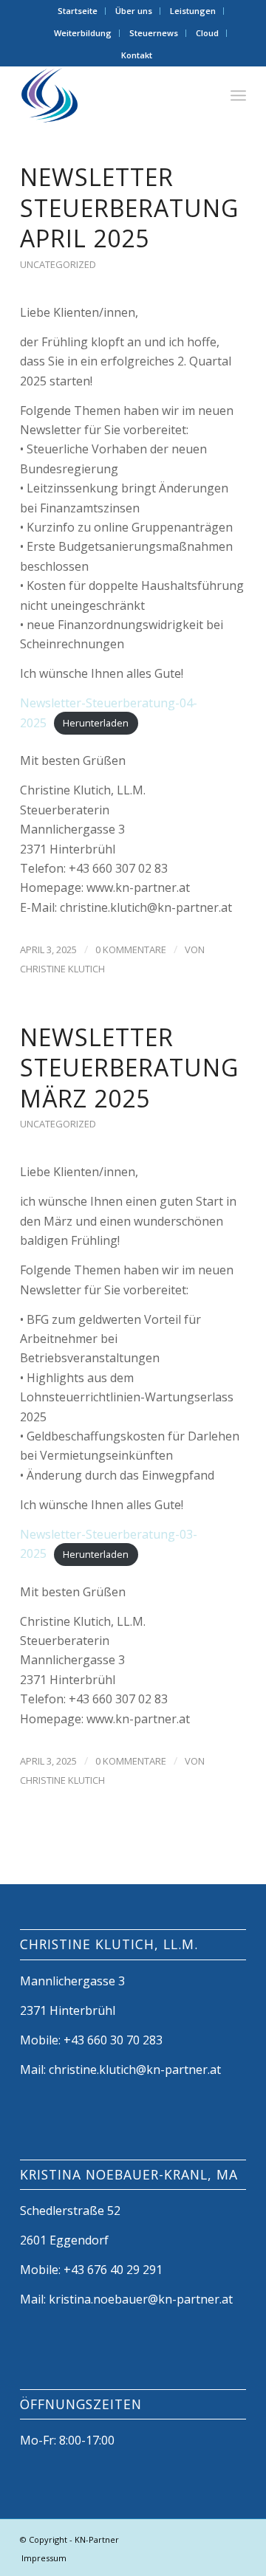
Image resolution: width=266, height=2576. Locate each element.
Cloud (207, 33)
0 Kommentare (131, 949)
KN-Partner (97, 2539)
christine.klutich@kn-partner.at (135, 2070)
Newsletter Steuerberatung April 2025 (129, 207)
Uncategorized (58, 264)
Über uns (134, 11)
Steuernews (154, 33)
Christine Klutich (62, 969)
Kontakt (137, 55)
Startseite (78, 11)
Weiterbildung (83, 33)
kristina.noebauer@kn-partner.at (141, 2299)
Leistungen (193, 11)
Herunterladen (96, 724)
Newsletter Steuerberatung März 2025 (129, 1068)
